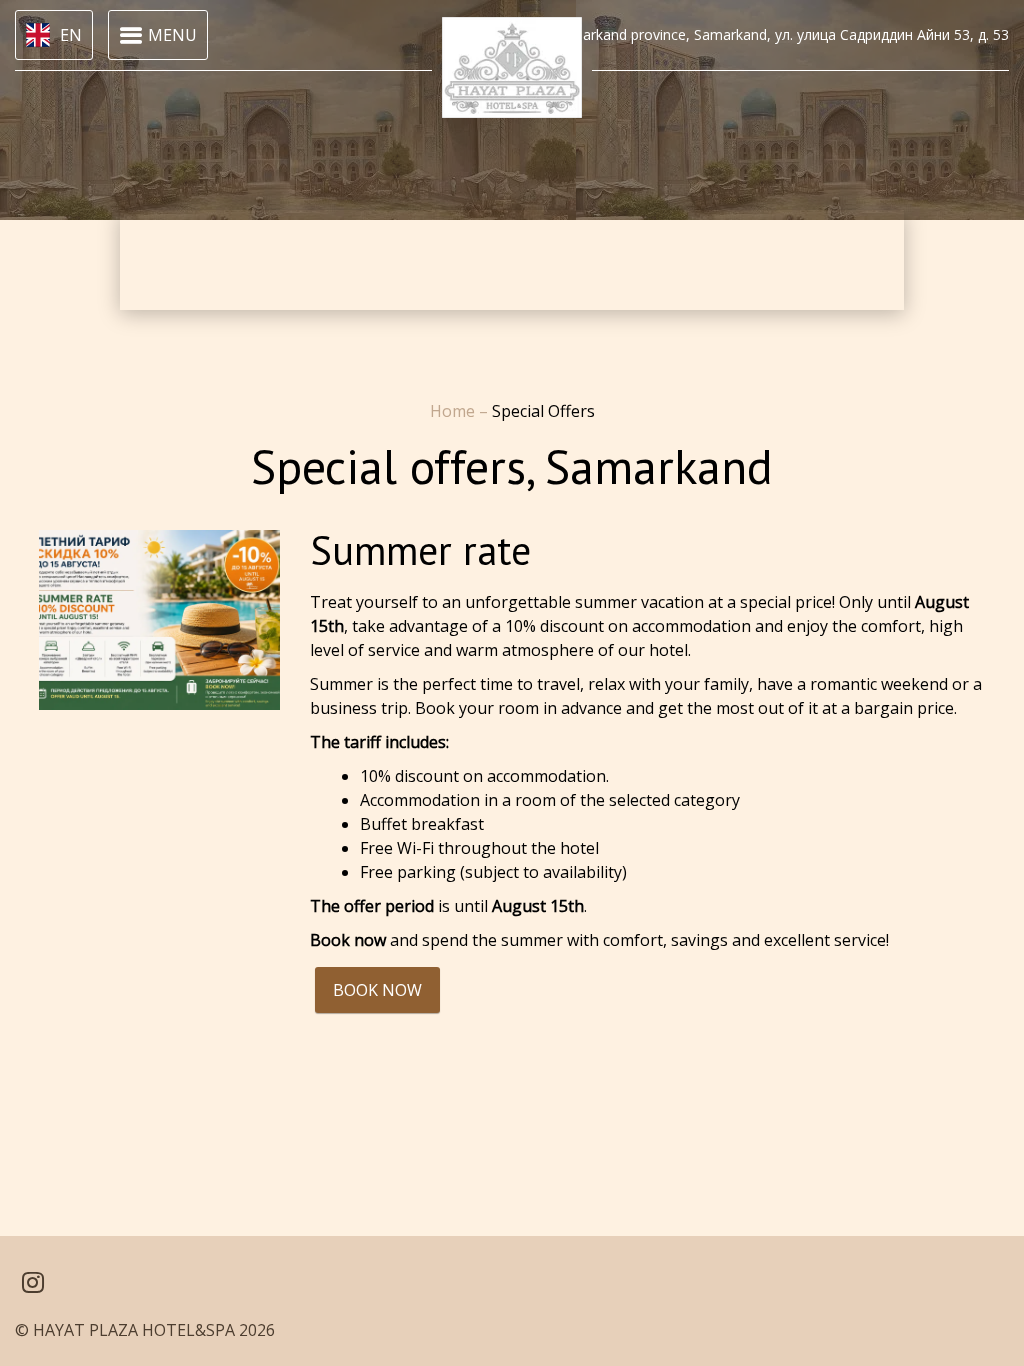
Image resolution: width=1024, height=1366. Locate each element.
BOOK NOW (377, 990)
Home (454, 411)
